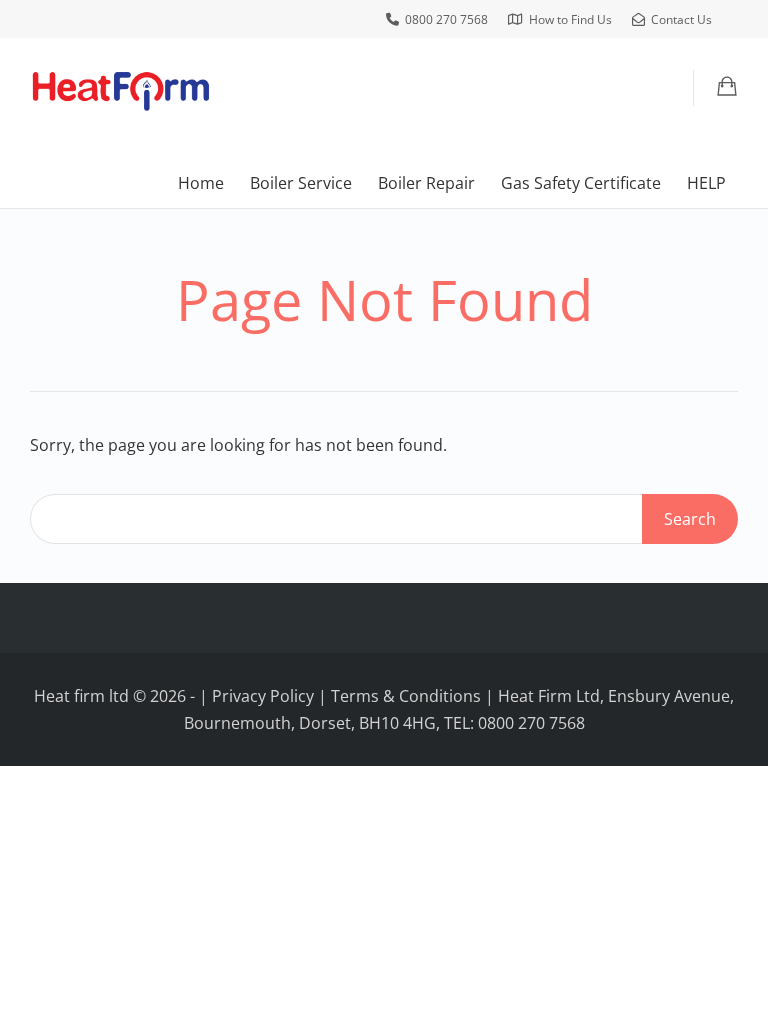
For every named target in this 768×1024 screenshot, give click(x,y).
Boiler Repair (426, 183)
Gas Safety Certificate (581, 183)
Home (201, 183)
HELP (706, 183)
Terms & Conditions (406, 696)
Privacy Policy (263, 696)
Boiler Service (301, 183)
